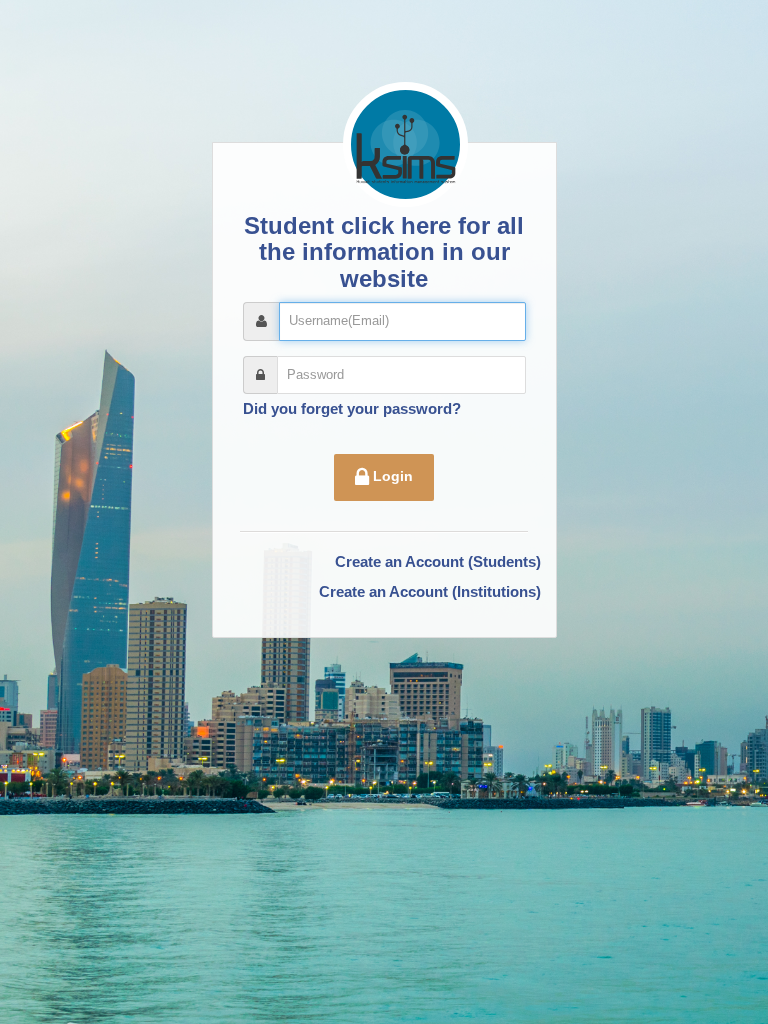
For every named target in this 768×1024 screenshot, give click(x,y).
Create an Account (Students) (438, 561)
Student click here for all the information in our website (384, 252)
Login (391, 476)
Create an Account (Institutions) (430, 591)
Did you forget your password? (352, 408)
